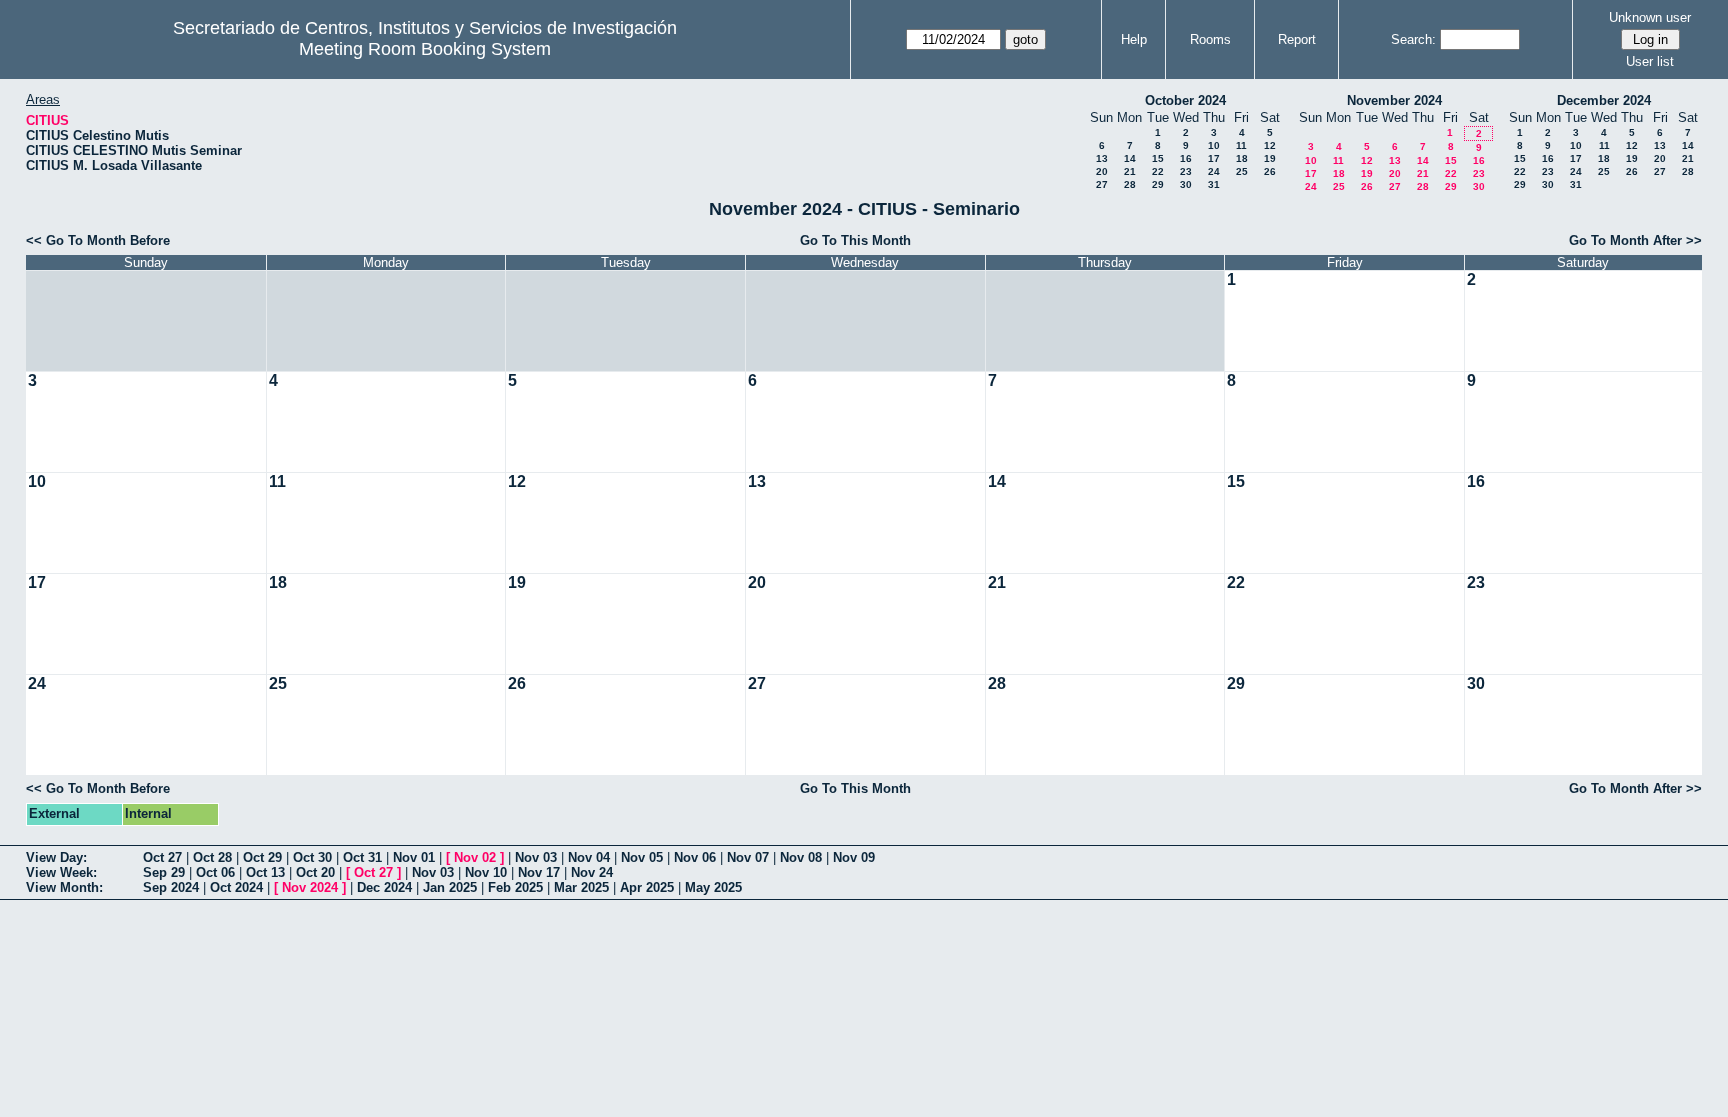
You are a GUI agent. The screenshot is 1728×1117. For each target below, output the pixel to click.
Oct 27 (162, 857)
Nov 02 (475, 857)
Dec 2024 (384, 887)
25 (1242, 171)
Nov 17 (539, 872)
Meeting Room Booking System (425, 49)
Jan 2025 (450, 887)
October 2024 (1185, 100)
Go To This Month (855, 240)
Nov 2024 (310, 887)
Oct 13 (265, 872)
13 (1102, 158)
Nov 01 (414, 857)
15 (1158, 158)
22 (1158, 171)
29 (1158, 184)
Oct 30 (312, 857)
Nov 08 (801, 857)
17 (1214, 158)
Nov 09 (854, 857)
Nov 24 (592, 872)
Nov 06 (695, 857)
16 (1186, 158)
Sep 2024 (171, 887)
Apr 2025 (647, 887)
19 (1270, 158)
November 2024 (1394, 100)
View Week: (61, 872)
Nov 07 (748, 857)
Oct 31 (362, 857)
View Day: (56, 857)
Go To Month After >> (1635, 240)
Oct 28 (212, 857)
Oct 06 (215, 872)
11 (1241, 145)
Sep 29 (164, 872)
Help (1134, 39)
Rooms (1210, 39)
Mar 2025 (581, 887)
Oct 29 (262, 857)
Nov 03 (536, 857)
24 (1214, 171)
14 (1130, 158)
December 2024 (1604, 100)
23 (1186, 171)
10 (1214, 145)
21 (1130, 171)
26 (1270, 171)
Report (1297, 39)
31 (1214, 184)
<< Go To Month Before (98, 240)
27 (1102, 184)
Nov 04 (589, 857)
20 (1102, 171)
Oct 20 (315, 872)
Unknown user (1650, 17)
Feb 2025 (515, 887)
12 (1270, 145)
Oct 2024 (236, 887)
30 (1186, 184)
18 (1242, 158)
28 (1130, 184)
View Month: (64, 887)
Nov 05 (642, 857)
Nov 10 (486, 872)
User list (1650, 61)
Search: (1413, 39)
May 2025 (713, 887)
